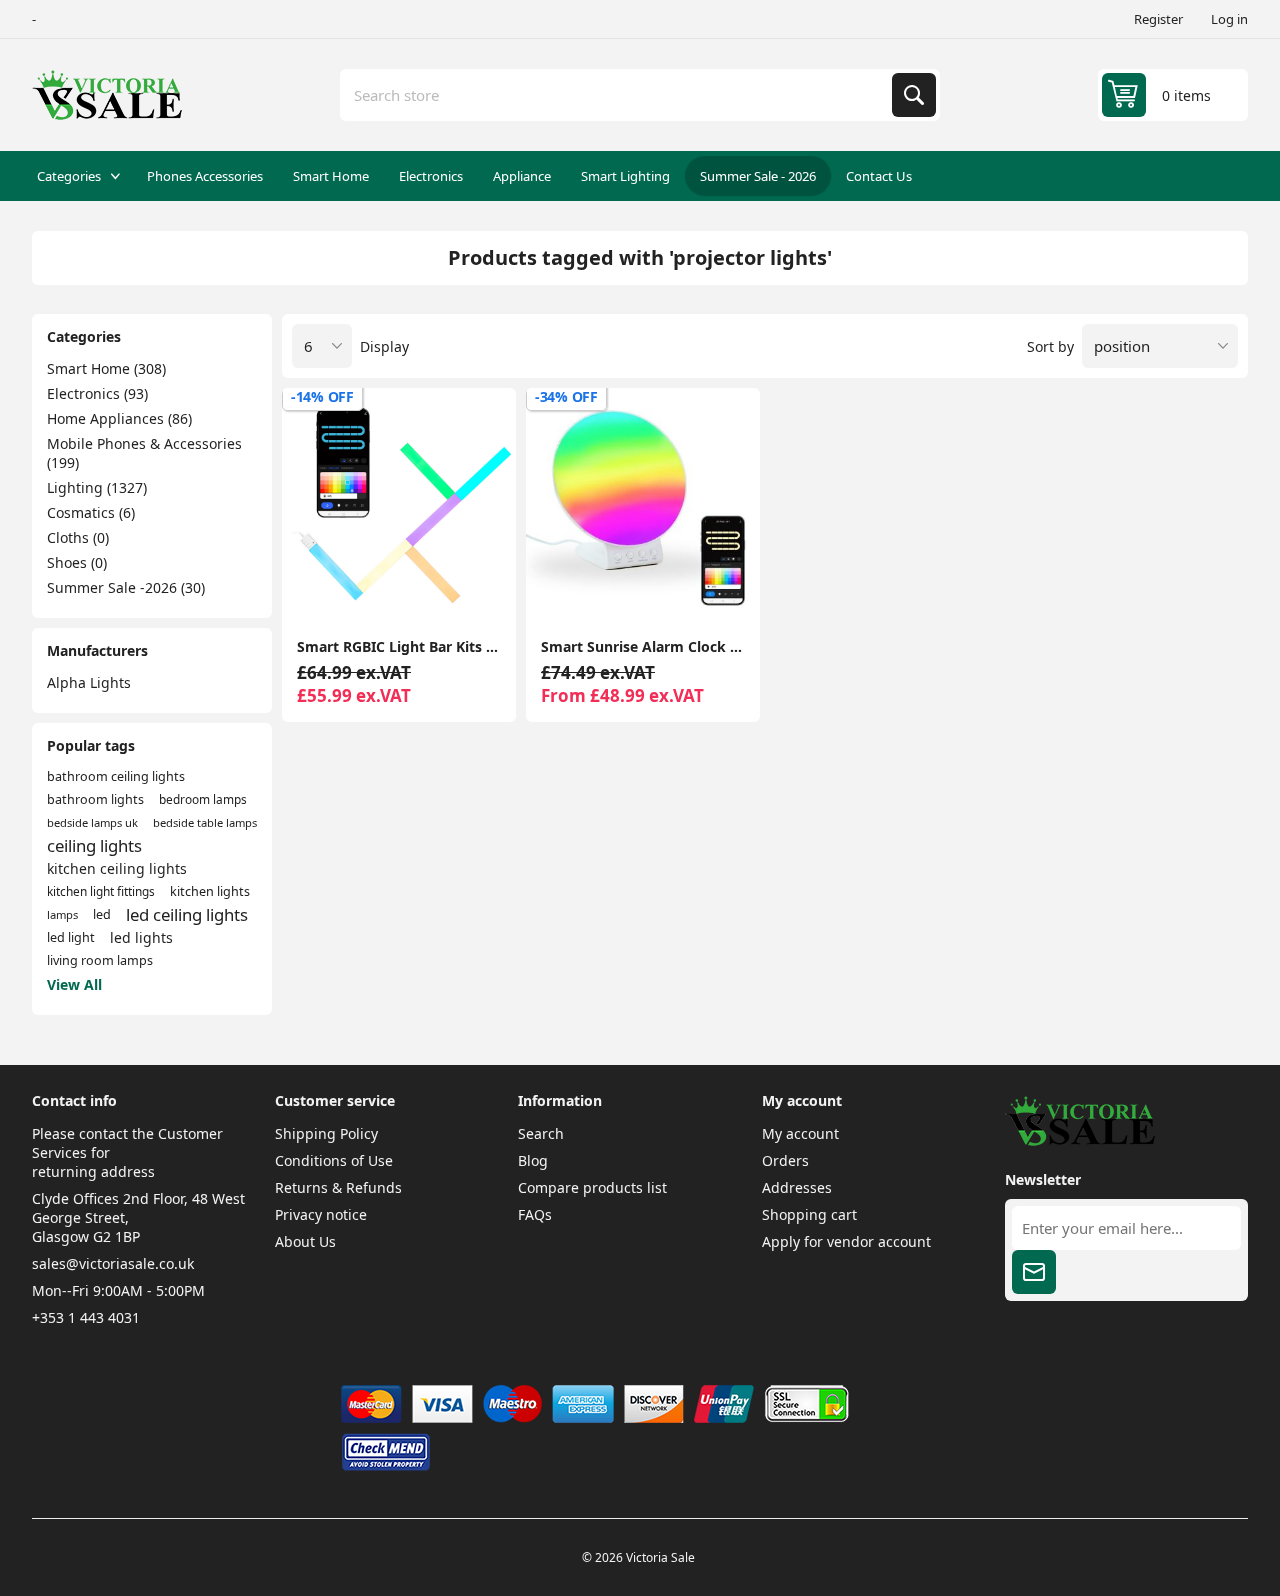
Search (914, 95)
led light (71, 937)
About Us (305, 1241)
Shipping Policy (326, 1133)
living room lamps (100, 960)
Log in (1229, 19)
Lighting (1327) (97, 487)
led (102, 914)
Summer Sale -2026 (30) (126, 587)
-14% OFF (322, 396)
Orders (785, 1160)
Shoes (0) (77, 562)
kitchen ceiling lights (117, 868)
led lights (141, 937)
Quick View (484, 590)
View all (74, 984)
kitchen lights (210, 891)
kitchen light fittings (101, 891)
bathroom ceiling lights (116, 776)
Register (1158, 19)
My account (800, 1133)
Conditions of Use (334, 1160)
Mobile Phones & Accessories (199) (144, 453)
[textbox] (618, 95)
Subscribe (1034, 1272)
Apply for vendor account (846, 1241)
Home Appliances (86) (119, 418)
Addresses (797, 1187)
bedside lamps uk (92, 822)
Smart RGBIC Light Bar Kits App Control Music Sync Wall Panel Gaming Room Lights (399, 646)
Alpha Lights (89, 682)
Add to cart (399, 590)
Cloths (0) (78, 537)
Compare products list (592, 1187)
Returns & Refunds (338, 1187)
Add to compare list (314, 590)
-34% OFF (566, 396)
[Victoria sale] (1080, 1140)
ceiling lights (94, 845)
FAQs (535, 1214)
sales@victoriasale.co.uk (113, 1263)
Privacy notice (321, 1214)
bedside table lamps (205, 822)
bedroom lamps (203, 799)
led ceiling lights (187, 914)
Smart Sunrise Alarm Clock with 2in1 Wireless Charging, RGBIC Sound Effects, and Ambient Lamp (643, 646)
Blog (533, 1160)
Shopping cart (809, 1214)
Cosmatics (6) (91, 512)
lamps (62, 914)
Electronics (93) (97, 393)
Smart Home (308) (106, 368)
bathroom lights (95, 799)
